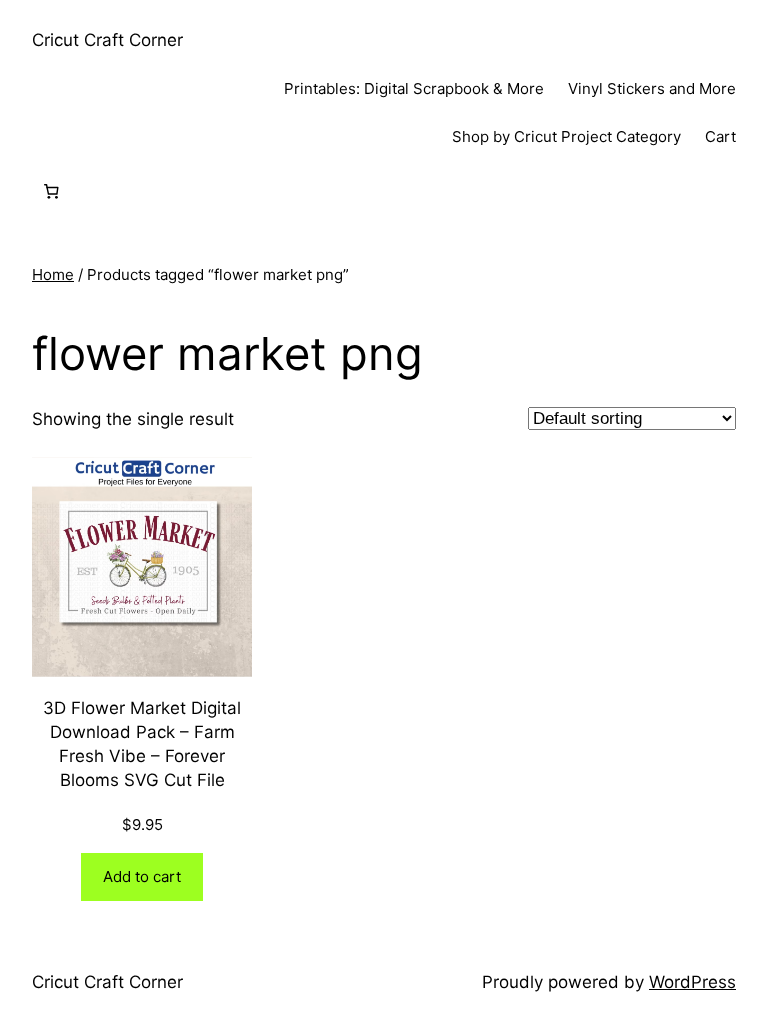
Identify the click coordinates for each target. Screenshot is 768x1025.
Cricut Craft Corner (107, 40)
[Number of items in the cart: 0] (51, 192)
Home (53, 274)
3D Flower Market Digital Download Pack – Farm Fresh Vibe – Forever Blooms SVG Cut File (142, 743)
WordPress (692, 982)
